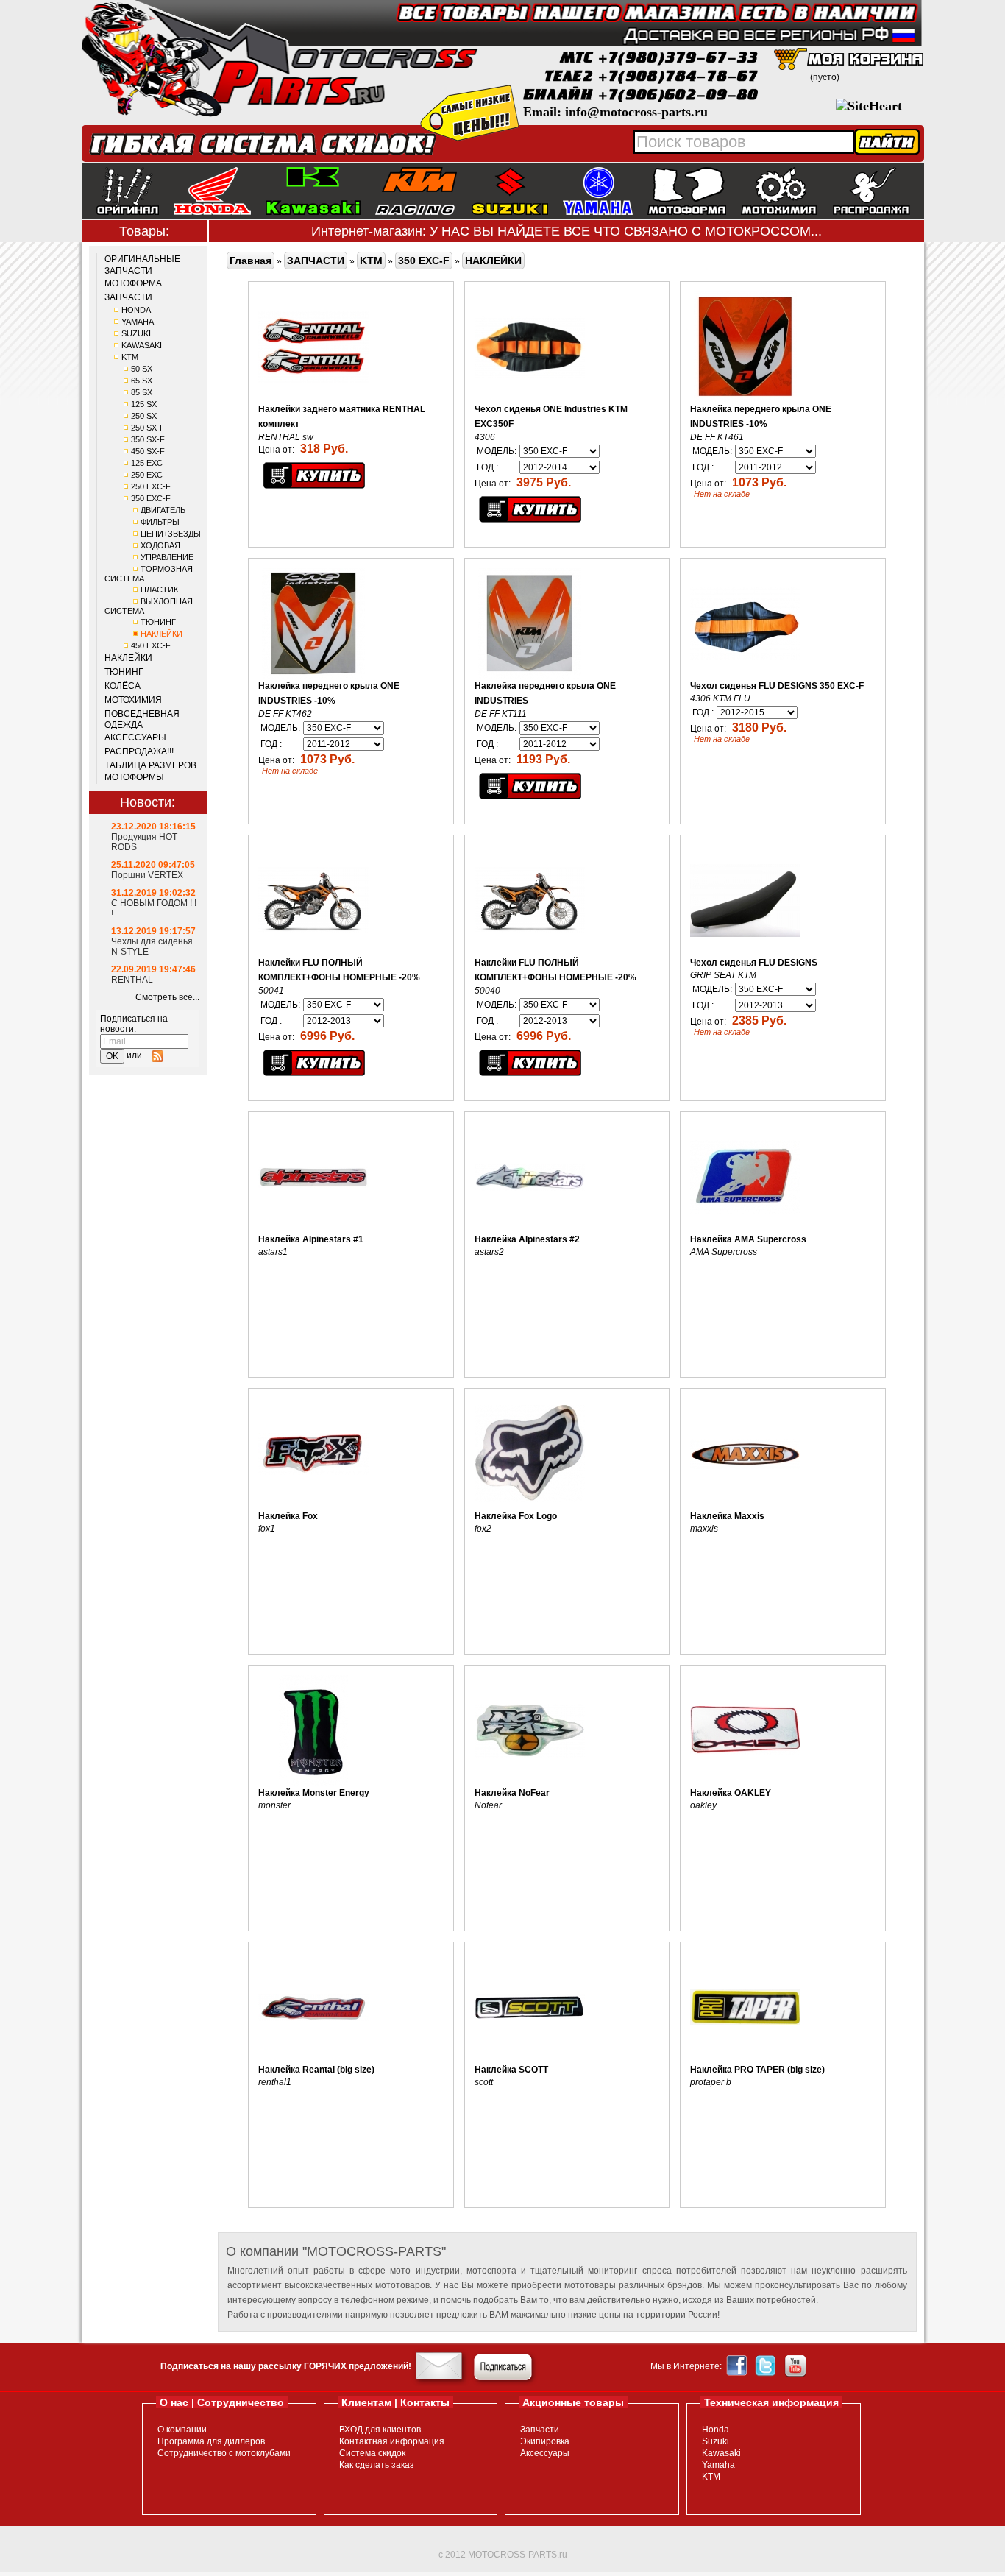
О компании (182, 2430)
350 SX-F (148, 439)
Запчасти (540, 2430)
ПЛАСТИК (159, 590)
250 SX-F (148, 428)
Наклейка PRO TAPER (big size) (757, 2070)
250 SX (144, 416)
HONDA (136, 310)
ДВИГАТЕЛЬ (163, 510)
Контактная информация (392, 2441)
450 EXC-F (151, 645)
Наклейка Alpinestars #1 (311, 1239)
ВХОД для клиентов (380, 2430)
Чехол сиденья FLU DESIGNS (754, 963)
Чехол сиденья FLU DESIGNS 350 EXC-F (777, 686)
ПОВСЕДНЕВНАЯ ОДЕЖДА (142, 720)
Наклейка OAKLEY (731, 1793)
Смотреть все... (167, 997)
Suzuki (715, 2441)
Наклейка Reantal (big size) (316, 2070)
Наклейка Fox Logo (516, 1516)
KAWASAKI (142, 345)
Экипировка (545, 2441)
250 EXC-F (151, 486)
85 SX (142, 392)
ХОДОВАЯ (160, 545)
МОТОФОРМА (133, 283)
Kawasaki (721, 2453)
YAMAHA (138, 322)
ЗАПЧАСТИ (128, 297)
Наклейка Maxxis (727, 1516)
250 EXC (147, 475)
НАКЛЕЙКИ (161, 634)
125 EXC (147, 463)
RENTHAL (132, 980)
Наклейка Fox (288, 1516)
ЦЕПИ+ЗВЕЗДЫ (171, 534)
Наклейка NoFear (512, 1793)
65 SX (142, 381)
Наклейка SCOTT (511, 2070)
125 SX (144, 404)
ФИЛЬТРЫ (160, 522)
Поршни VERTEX (147, 875)
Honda (715, 2430)
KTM (130, 357)
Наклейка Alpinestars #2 (527, 1239)
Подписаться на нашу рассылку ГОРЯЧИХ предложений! (286, 2366)
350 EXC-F (151, 498)
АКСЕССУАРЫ (135, 737)
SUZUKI (136, 333)
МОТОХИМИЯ (133, 700)
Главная (251, 261)
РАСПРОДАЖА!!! (139, 751)
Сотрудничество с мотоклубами (224, 2453)
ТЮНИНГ (158, 622)
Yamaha (718, 2465)
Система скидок (372, 2453)
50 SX (142, 369)
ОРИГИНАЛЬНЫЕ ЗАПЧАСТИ (142, 265)
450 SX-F (148, 451)
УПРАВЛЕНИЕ (167, 557)
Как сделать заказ (377, 2465)
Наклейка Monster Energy (314, 1793)
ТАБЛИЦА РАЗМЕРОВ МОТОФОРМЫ (150, 771)
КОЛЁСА (122, 686)
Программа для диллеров (211, 2441)
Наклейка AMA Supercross (748, 1239)
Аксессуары (545, 2453)
